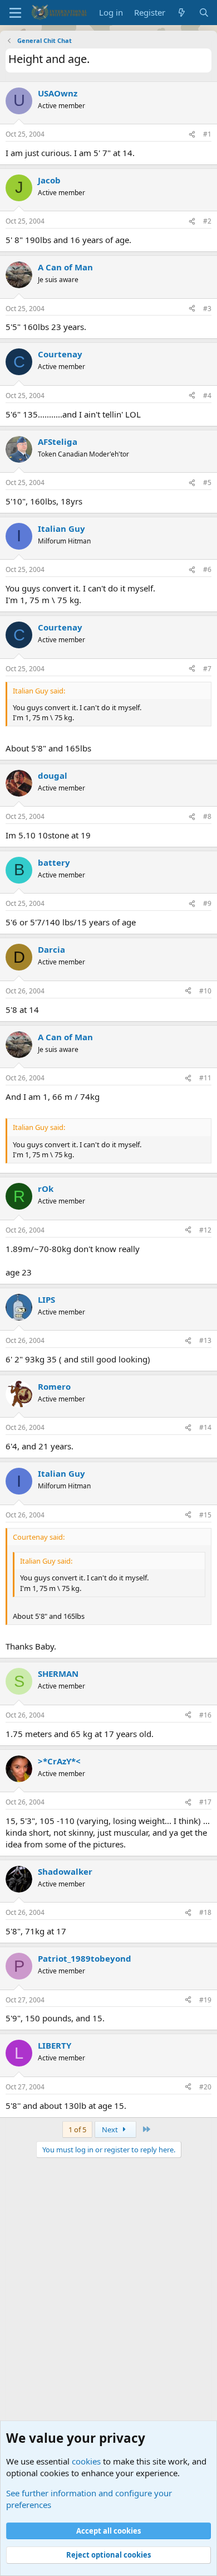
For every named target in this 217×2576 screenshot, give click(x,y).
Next (111, 2129)
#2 (207, 221)
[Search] (204, 13)
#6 (207, 569)
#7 (207, 669)
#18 (205, 1912)
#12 (205, 1230)
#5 (207, 482)
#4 (207, 396)
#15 (205, 1515)
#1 (207, 134)
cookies (86, 2461)
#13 (205, 1340)
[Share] (192, 135)
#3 (207, 309)
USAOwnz (58, 93)
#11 (205, 1078)
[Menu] (15, 13)
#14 (205, 1427)
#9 (207, 903)
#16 (205, 1715)
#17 (205, 1802)
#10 (205, 991)
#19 (205, 2000)
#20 (205, 2087)
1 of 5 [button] (77, 2129)
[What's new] (182, 13)
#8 (207, 816)
